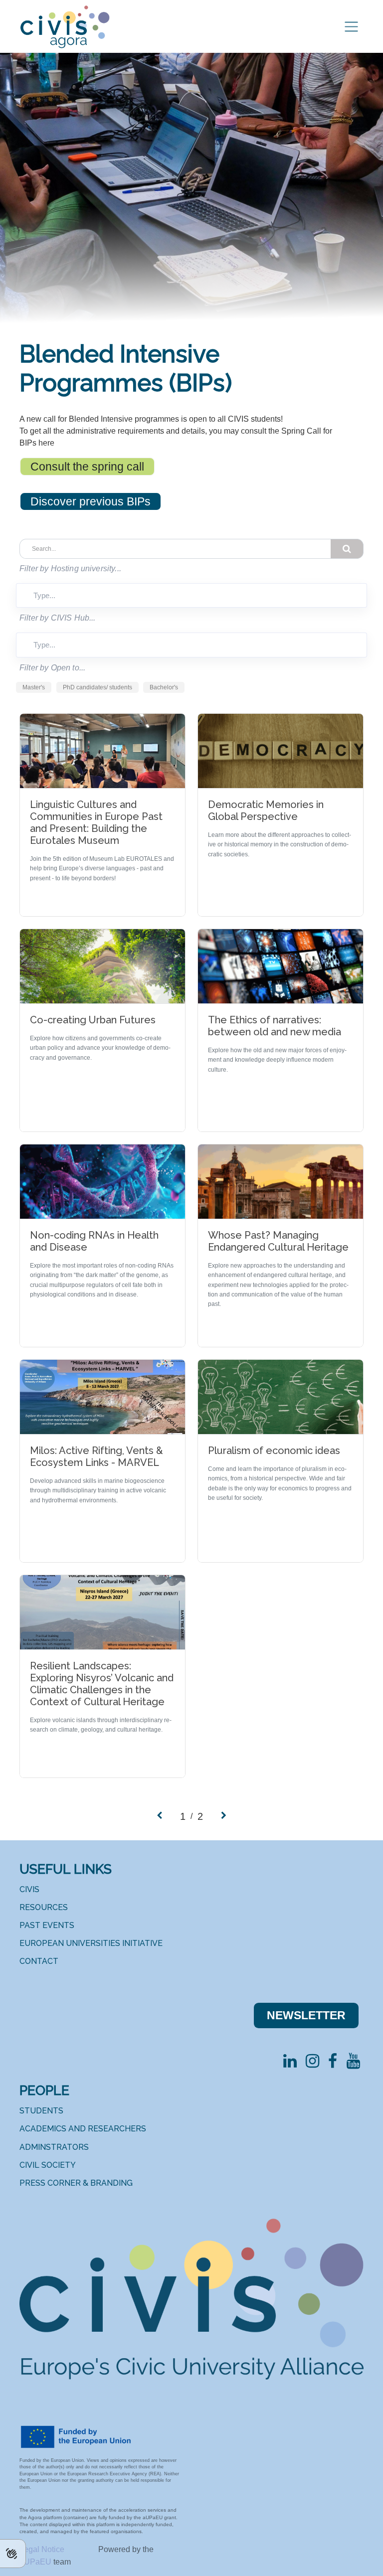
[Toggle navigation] (351, 27)
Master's (34, 687)
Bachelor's (164, 687)
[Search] (347, 549)
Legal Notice (43, 2549)
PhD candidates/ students (97, 687)
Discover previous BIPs (91, 501)
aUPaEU (36, 2562)
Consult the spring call (87, 467)
